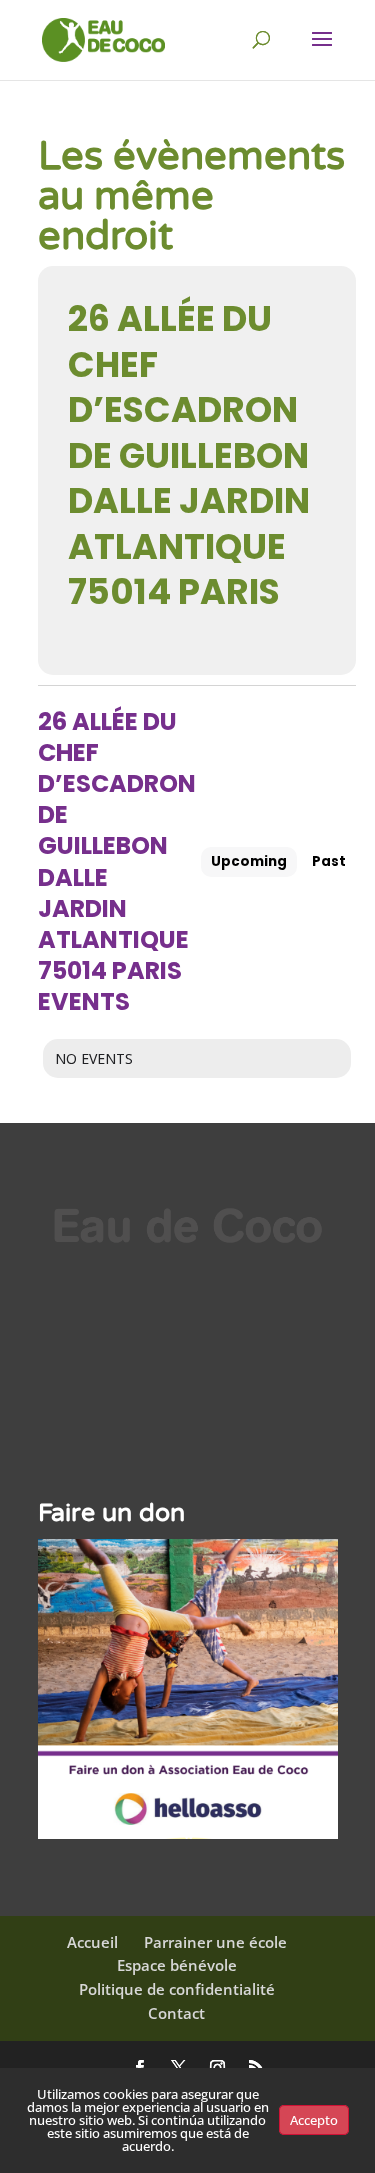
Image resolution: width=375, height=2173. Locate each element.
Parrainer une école (215, 1942)
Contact (176, 2013)
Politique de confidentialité (177, 1989)
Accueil (92, 1942)
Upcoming (249, 861)
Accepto (314, 2120)
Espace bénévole (177, 1965)
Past (329, 861)
